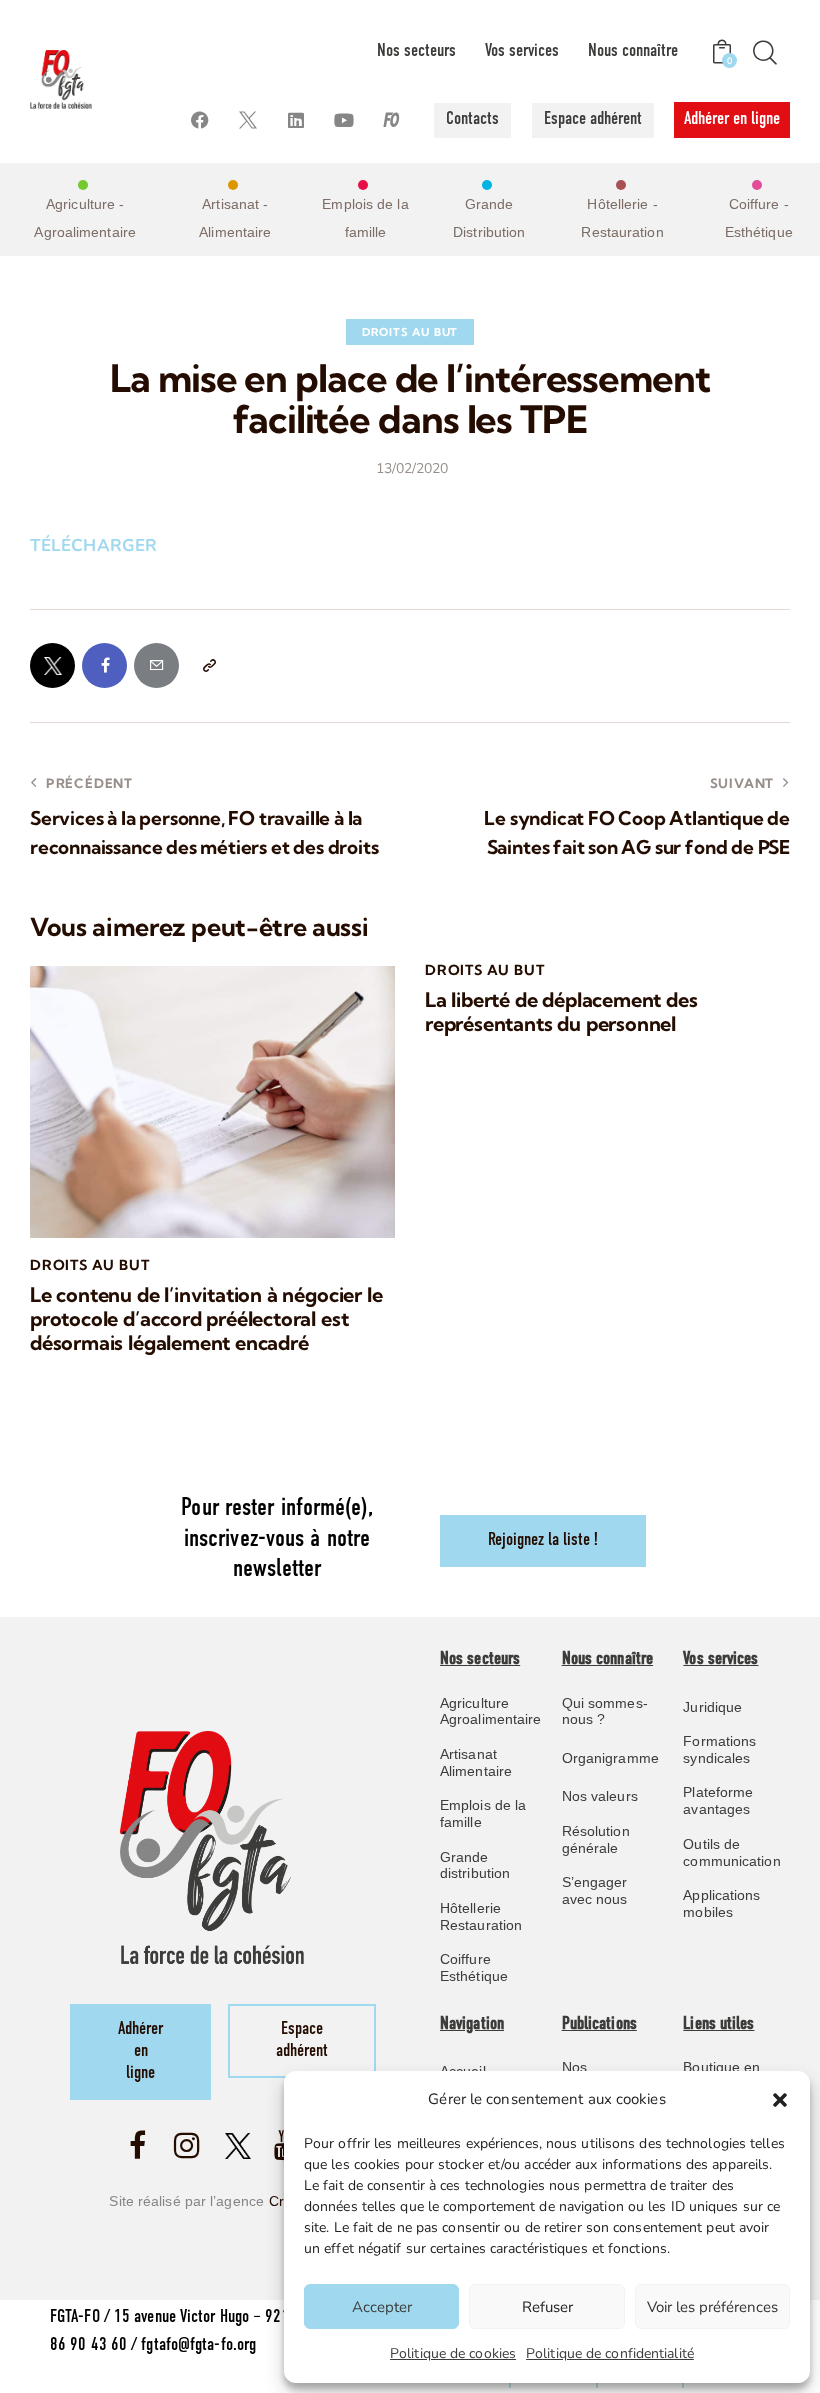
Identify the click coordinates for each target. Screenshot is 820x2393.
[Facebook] (200, 120)
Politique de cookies (453, 2353)
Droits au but (410, 332)
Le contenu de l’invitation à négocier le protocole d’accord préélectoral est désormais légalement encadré (206, 1319)
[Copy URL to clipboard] (208, 665)
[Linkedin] (296, 120)
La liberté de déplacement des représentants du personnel (561, 1012)
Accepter (382, 2307)
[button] (780, 2100)
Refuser (547, 2307)
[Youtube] (344, 120)
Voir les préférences (712, 2307)
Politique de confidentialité (610, 2353)
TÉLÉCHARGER (93, 545)
